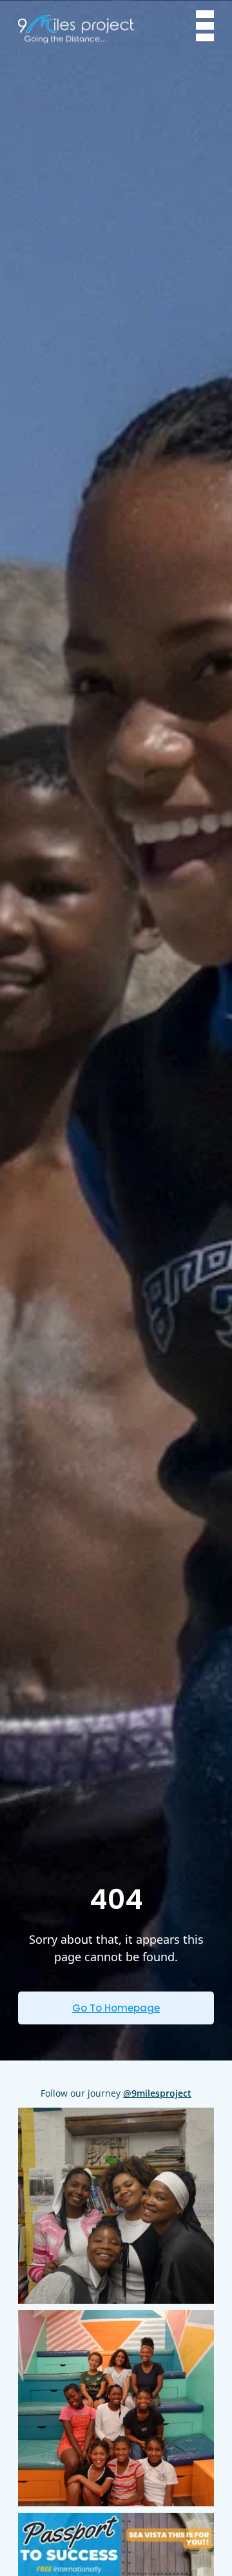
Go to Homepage (116, 2008)
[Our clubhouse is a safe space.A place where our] (116, 2408)
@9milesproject (157, 2093)
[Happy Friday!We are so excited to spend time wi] (116, 2206)
